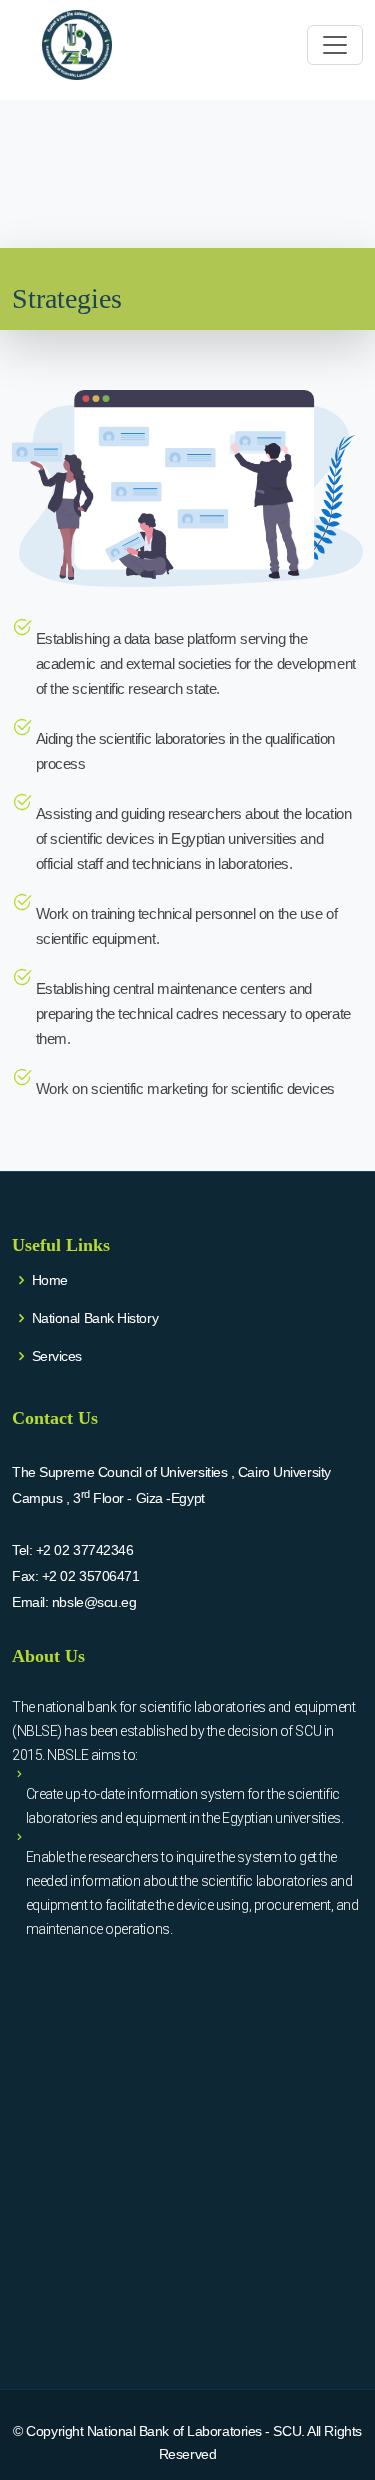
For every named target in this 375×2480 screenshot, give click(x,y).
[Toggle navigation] (335, 45)
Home (50, 1280)
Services (57, 1356)
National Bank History (95, 1318)
